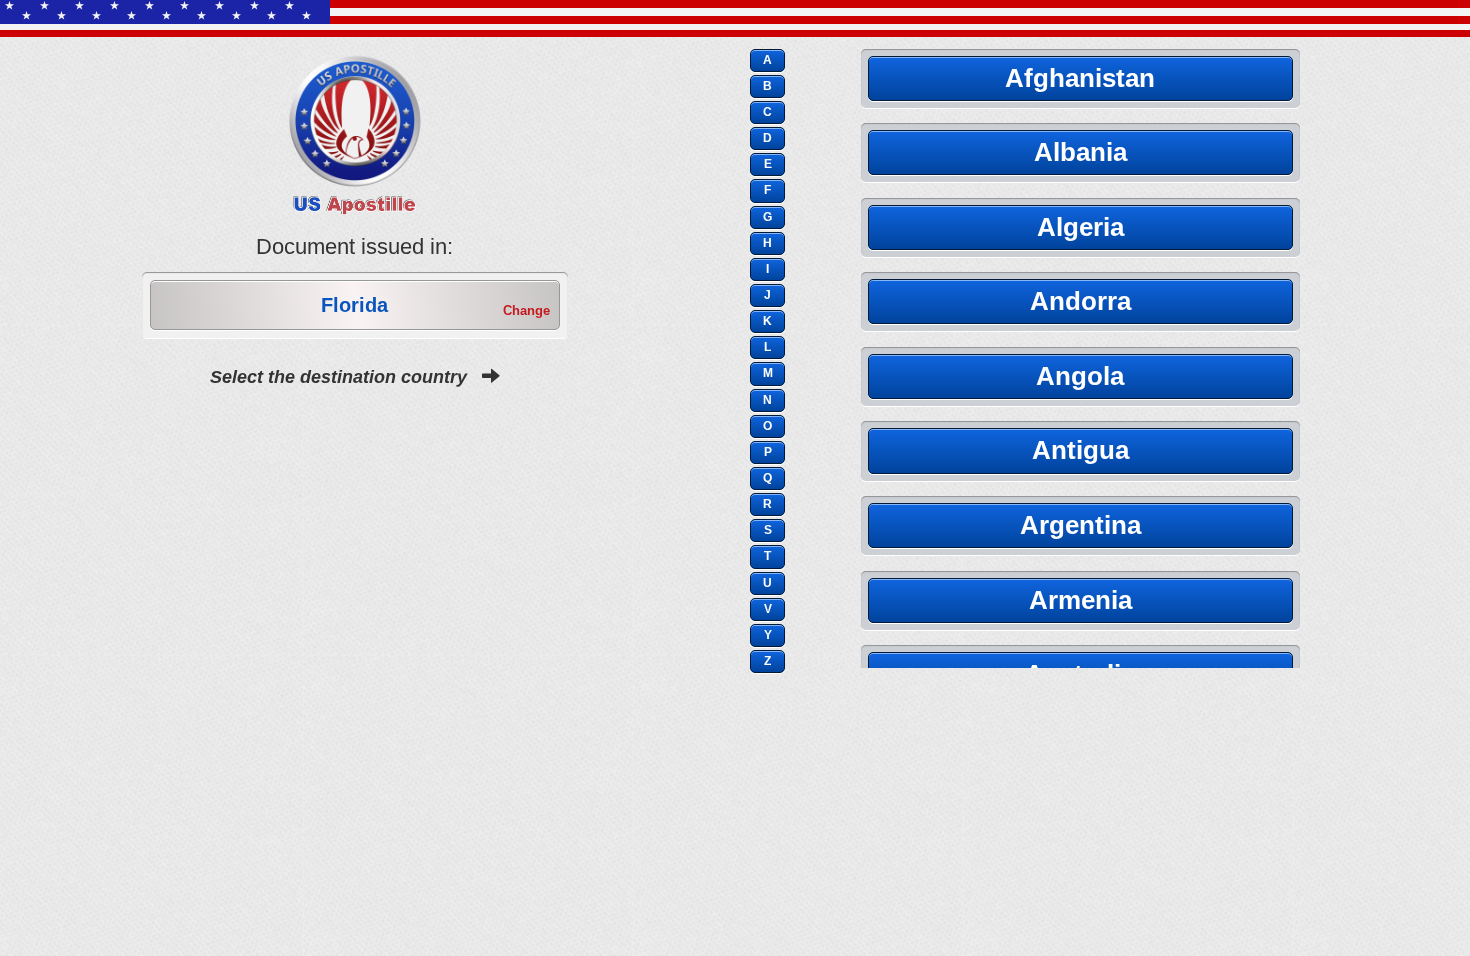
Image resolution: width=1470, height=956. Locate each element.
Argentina (1080, 525)
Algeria (1080, 227)
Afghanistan (1080, 78)
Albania (1080, 152)
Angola (1080, 376)
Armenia (1080, 600)
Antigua (1080, 450)
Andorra (1080, 301)
